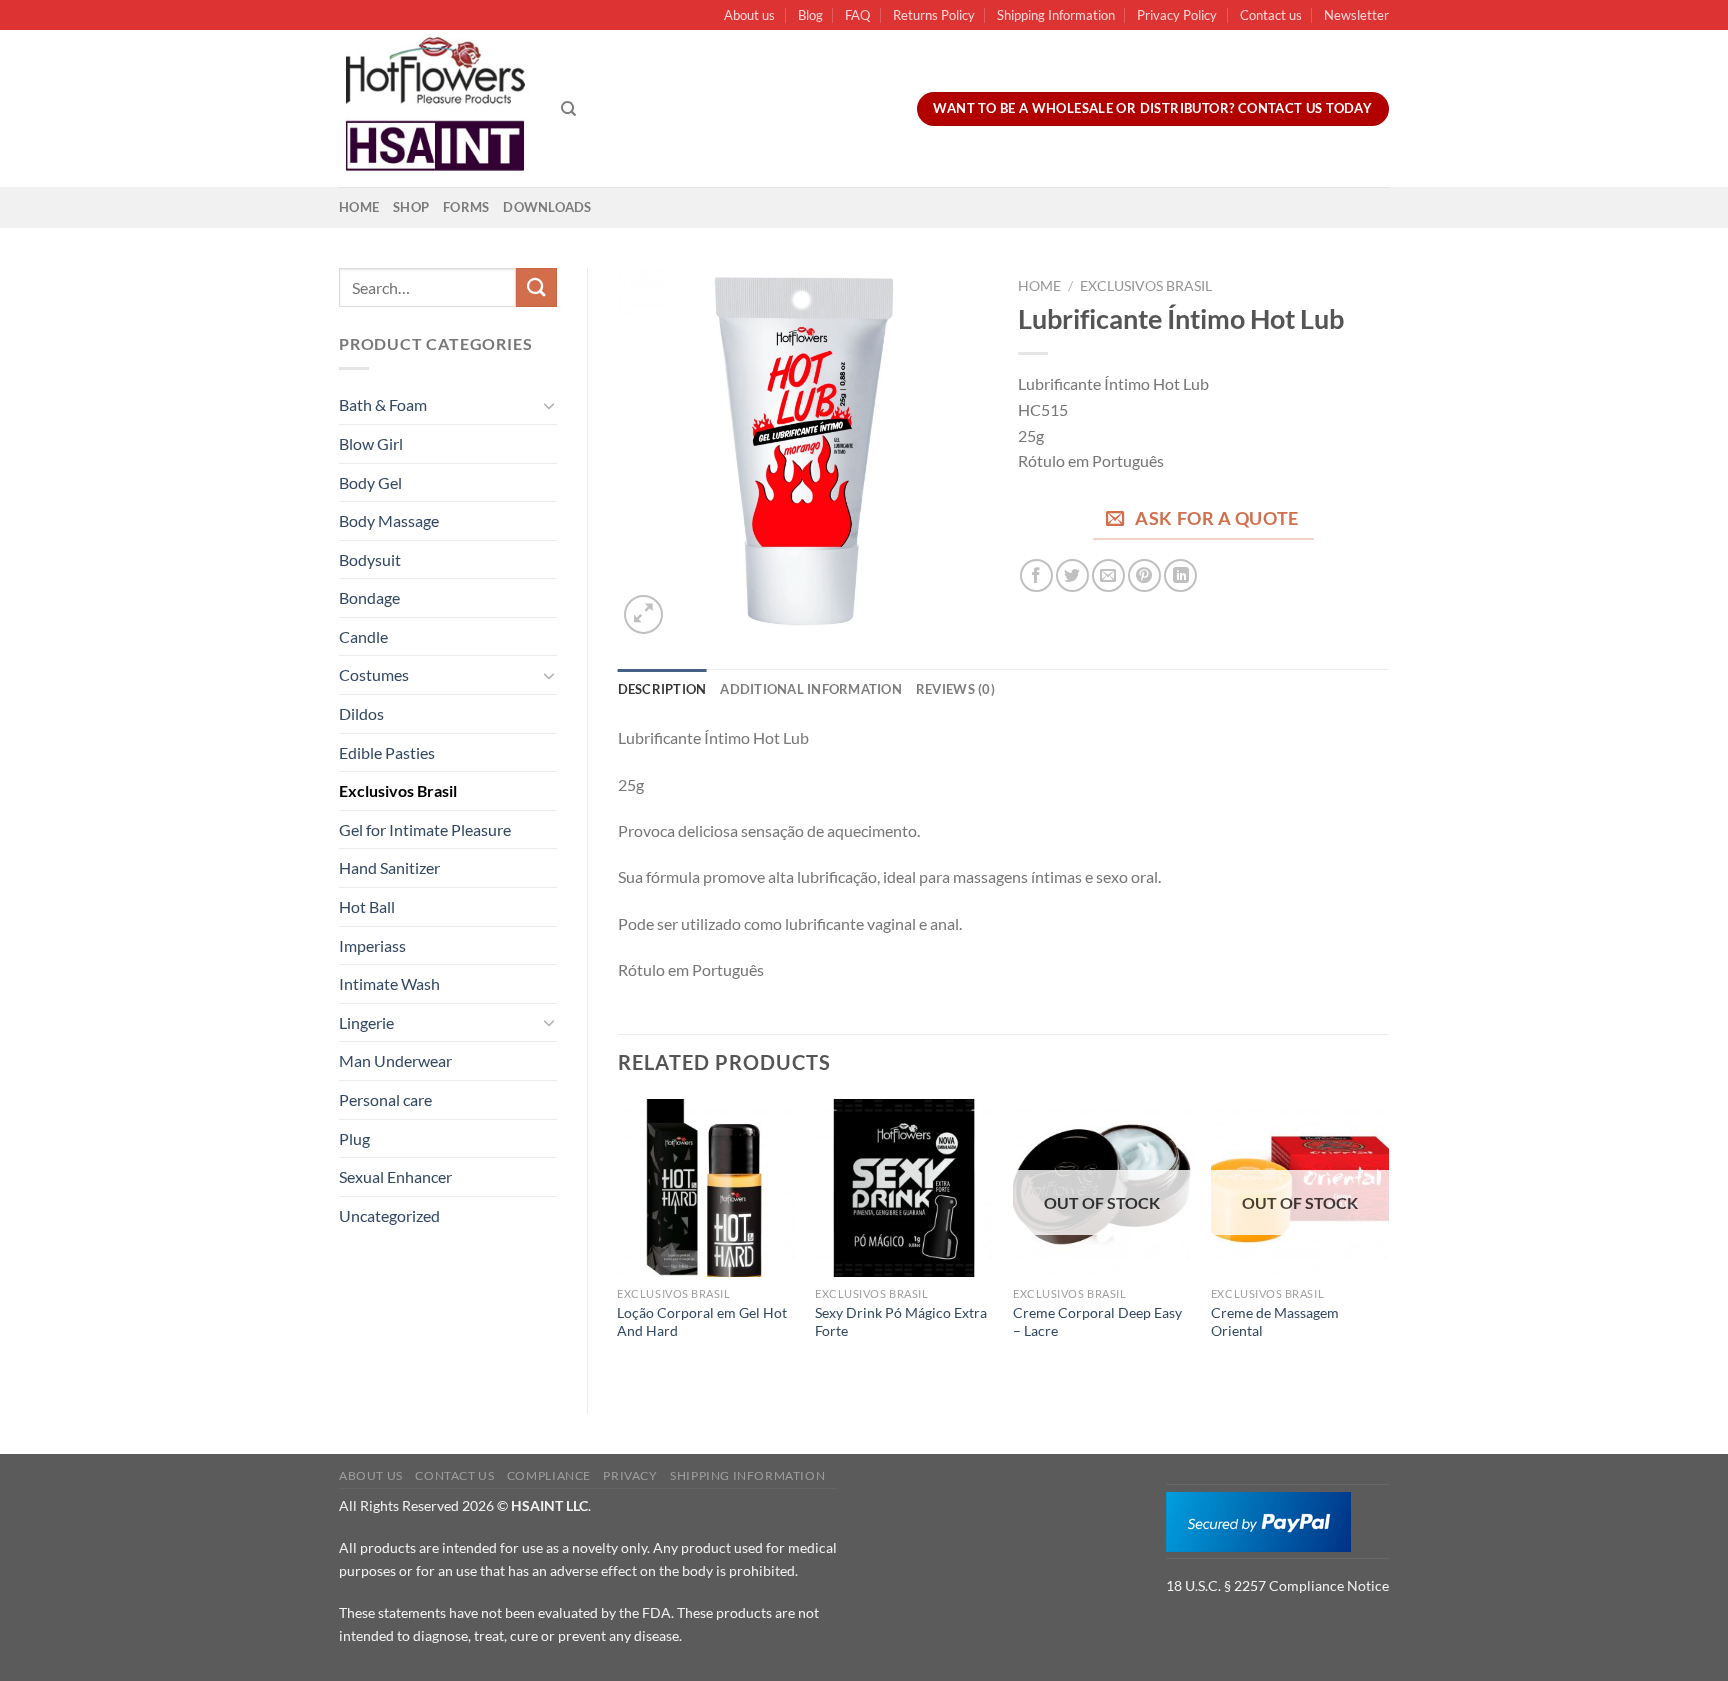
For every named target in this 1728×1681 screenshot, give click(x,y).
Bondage (369, 597)
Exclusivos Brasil (398, 790)
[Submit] (536, 287)
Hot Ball (367, 906)
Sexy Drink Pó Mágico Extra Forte (901, 1322)
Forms (466, 207)
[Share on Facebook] (1036, 575)
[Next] (1388, 1239)
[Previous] (619, 1239)
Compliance (549, 1475)
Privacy (630, 1475)
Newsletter (1356, 15)
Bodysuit (370, 559)
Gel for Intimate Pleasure (425, 829)
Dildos (361, 713)
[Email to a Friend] (1108, 575)
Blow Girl (371, 443)
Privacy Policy (1177, 15)
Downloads (547, 207)
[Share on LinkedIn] (1180, 575)
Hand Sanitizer (389, 867)
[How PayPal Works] (1258, 1520)
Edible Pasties (387, 752)
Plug (354, 1138)
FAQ (857, 15)
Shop (411, 207)
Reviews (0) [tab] (955, 689)
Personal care (385, 1099)
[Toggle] (549, 405)
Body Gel (370, 482)
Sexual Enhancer (395, 1176)
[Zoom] (643, 614)
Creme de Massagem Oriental (1275, 1322)
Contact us (1271, 15)
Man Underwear (395, 1060)
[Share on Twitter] (1072, 575)
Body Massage (389, 520)
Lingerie (366, 1022)
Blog (810, 15)
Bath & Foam (383, 404)
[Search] (568, 109)
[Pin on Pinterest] (1144, 575)
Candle (363, 636)
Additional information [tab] (811, 689)
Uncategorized (389, 1215)
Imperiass (372, 945)
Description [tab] (662, 689)
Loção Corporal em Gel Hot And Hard (702, 1322)
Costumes (374, 674)
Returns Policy (934, 15)
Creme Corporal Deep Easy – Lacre (1097, 1322)
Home (359, 207)
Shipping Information (1056, 15)
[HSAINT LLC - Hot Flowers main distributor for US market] (435, 109)
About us (749, 15)
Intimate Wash (389, 983)
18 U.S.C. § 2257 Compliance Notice (1277, 1585)
